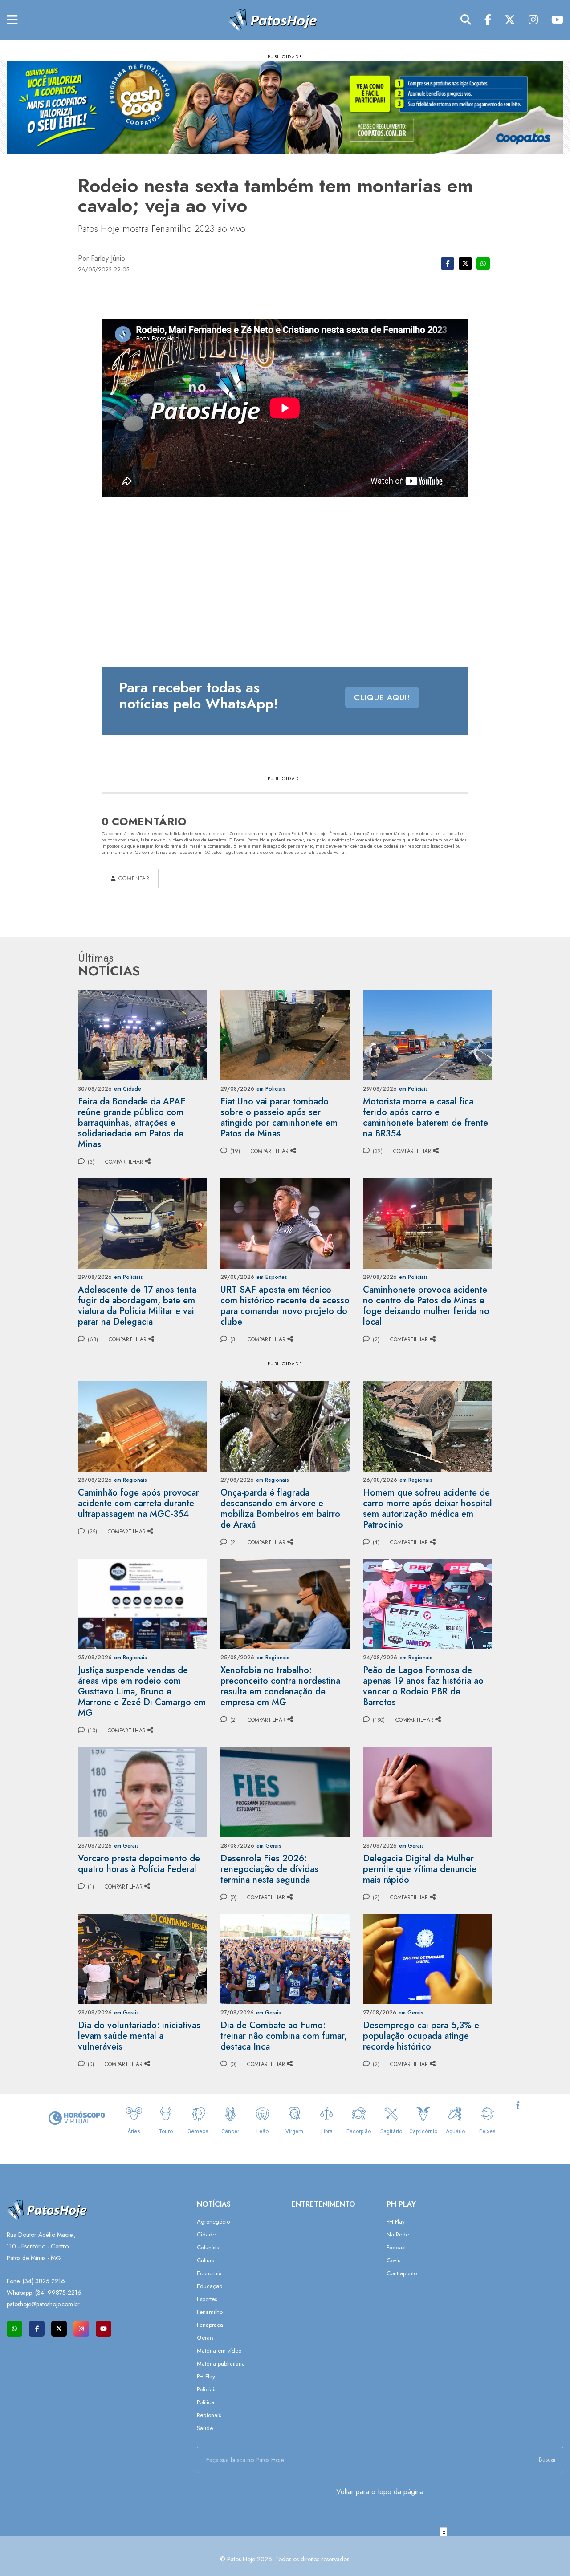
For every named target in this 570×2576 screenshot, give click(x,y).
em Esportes (272, 1277)
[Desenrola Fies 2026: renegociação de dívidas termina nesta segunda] (285, 1791)
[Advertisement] (285, 2556)
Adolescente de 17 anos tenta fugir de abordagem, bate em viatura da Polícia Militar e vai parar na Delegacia (137, 1306)
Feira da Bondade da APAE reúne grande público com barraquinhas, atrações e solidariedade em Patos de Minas (132, 1123)
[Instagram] (533, 20)
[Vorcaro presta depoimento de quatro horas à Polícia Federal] (142, 1791)
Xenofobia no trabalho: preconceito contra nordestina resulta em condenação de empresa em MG (280, 1686)
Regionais (209, 2415)
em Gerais (126, 1846)
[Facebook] (488, 20)
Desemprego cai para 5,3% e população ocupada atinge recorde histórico (421, 2036)
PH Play (206, 2376)
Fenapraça (210, 2325)
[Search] (466, 20)
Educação (210, 2286)
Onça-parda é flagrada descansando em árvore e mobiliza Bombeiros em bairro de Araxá (280, 1509)
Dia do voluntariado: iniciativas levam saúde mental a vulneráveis (139, 2036)
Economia (209, 2273)
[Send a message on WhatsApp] (14, 2329)
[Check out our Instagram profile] (81, 2329)
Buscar (548, 2459)
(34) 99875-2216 (58, 2293)
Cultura (206, 2260)
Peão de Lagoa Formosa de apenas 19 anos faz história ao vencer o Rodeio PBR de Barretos (423, 1686)
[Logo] (273, 19)
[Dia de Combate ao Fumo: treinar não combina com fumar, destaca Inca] (285, 1958)
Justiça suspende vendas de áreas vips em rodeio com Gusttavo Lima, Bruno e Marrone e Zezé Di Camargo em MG (142, 1692)
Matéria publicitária (221, 2364)
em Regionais (130, 1480)
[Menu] (12, 20)
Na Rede (398, 2234)
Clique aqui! (382, 697)
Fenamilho (210, 2312)
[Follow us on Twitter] (59, 2329)
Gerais (205, 2338)
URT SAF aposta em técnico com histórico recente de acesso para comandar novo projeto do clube (285, 1306)
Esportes (207, 2299)
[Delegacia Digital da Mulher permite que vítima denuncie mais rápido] (427, 1791)
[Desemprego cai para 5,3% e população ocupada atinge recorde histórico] (427, 1958)
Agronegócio (213, 2222)
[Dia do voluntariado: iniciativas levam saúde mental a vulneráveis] (142, 1958)
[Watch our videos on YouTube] (104, 2329)
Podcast (396, 2247)
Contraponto (402, 2273)
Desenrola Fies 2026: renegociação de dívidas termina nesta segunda (269, 1869)
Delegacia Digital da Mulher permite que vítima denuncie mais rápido (420, 1869)
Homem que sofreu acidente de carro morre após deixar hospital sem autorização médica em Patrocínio (427, 1509)
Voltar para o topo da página (380, 2492)
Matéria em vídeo (219, 2351)
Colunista (208, 2247)
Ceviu (394, 2260)
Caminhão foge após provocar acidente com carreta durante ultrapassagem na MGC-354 (138, 1503)
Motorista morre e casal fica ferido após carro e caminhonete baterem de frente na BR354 (425, 1118)
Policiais (207, 2389)
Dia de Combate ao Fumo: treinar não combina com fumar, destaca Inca (284, 2036)
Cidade (206, 2234)
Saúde (205, 2428)
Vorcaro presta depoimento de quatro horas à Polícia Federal (139, 1864)
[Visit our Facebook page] (37, 2329)
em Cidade (128, 1089)
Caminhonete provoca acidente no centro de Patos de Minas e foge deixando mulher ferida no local (426, 1306)
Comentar (133, 878)
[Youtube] (557, 20)
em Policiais (271, 1089)
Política (206, 2402)
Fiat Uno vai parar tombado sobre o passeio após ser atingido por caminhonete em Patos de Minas (279, 1118)
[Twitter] (510, 20)
